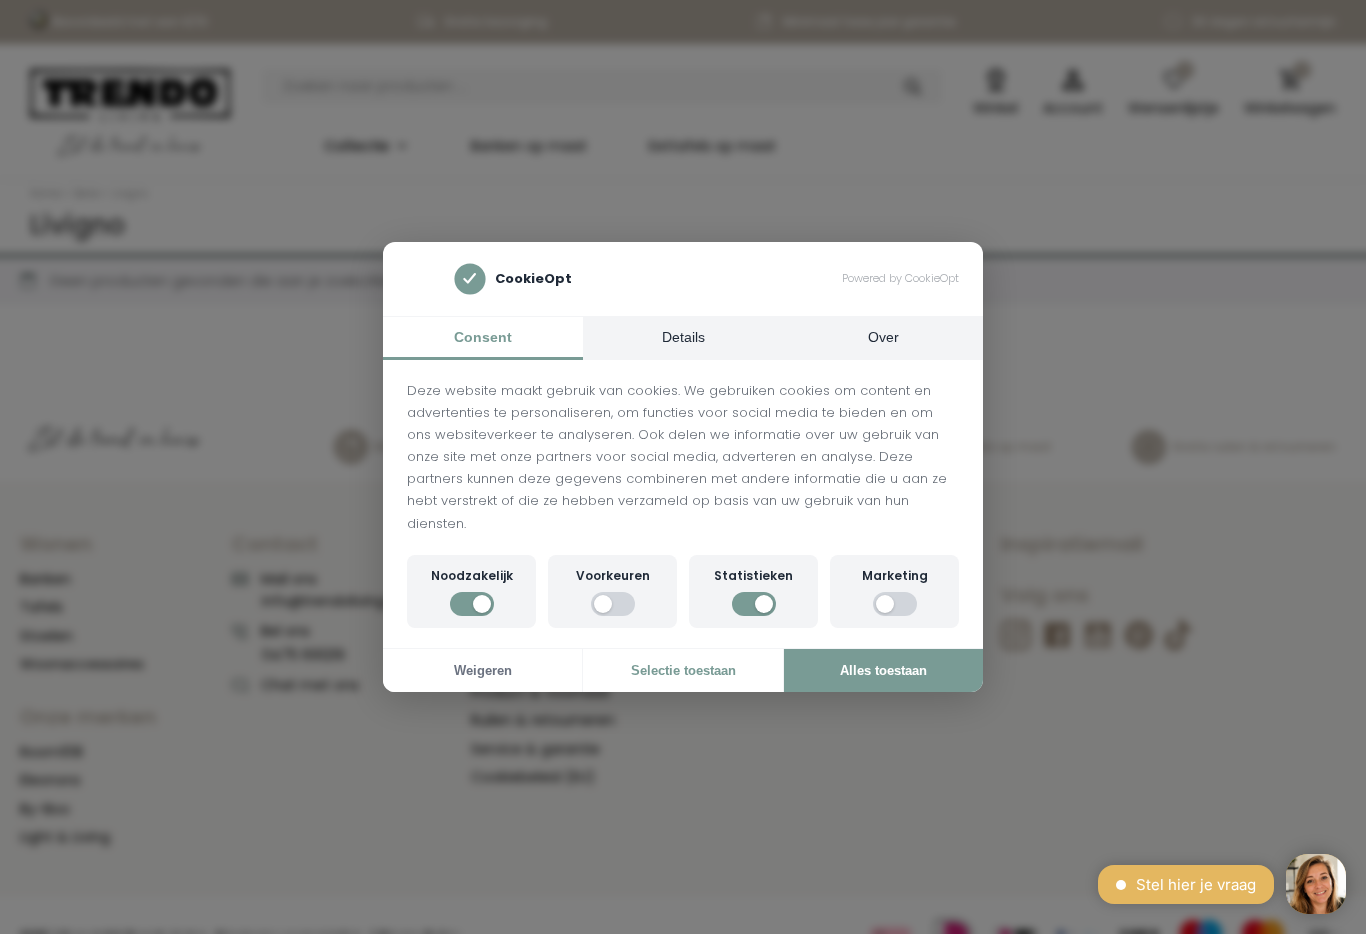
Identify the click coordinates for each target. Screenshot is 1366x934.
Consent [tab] (483, 337)
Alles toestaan (883, 670)
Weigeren (483, 670)
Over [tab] (883, 337)
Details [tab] (683, 337)
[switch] (472, 604)
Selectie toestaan (683, 670)
